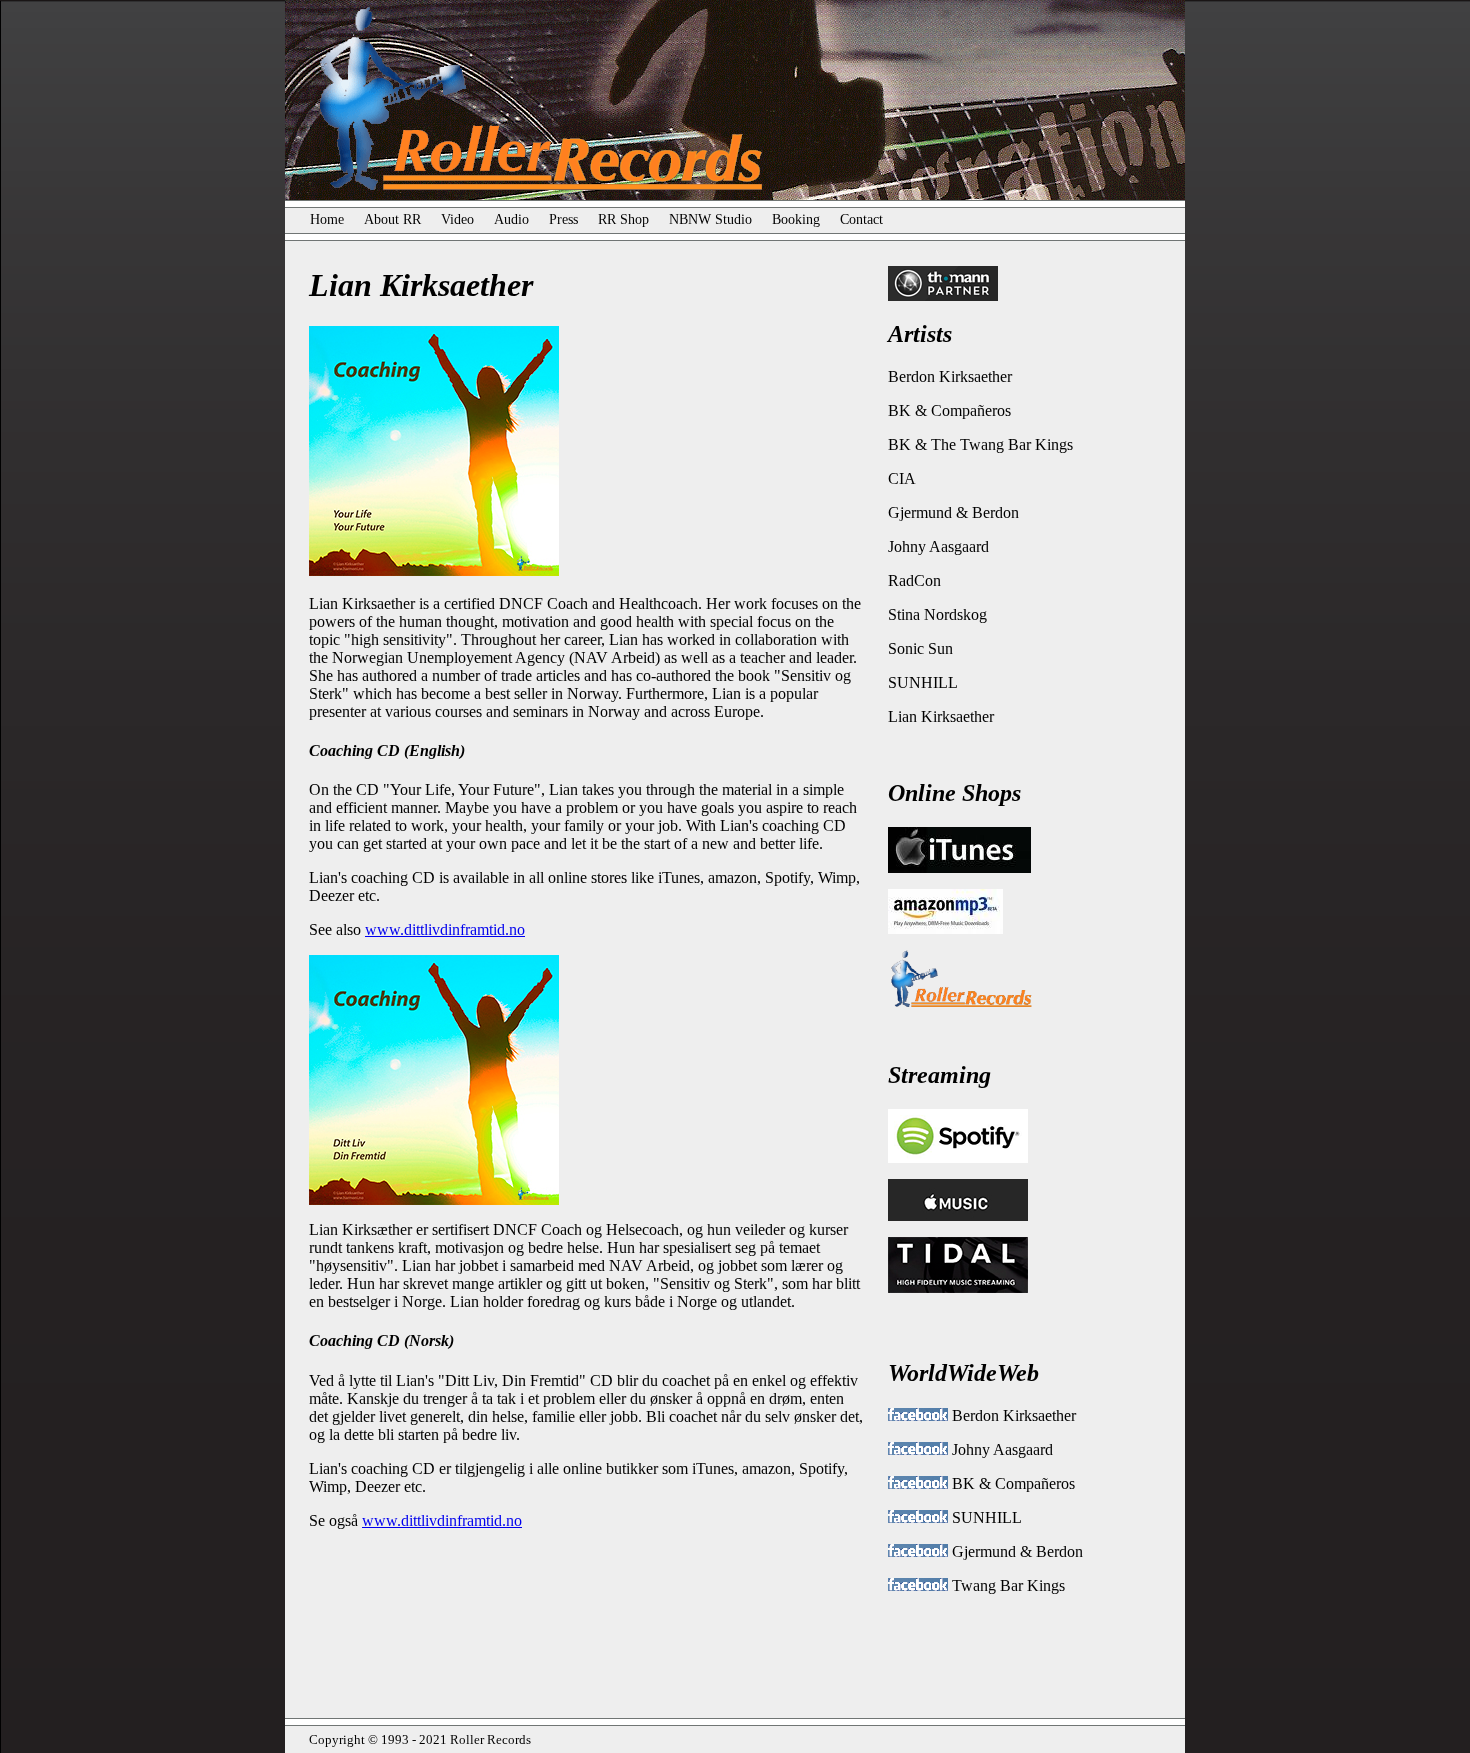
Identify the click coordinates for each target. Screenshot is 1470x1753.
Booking (796, 219)
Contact (861, 219)
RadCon (914, 580)
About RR (392, 219)
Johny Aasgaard (938, 546)
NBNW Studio (710, 219)
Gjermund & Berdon (953, 512)
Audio (511, 219)
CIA (902, 478)
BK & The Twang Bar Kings (980, 444)
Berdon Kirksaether (950, 376)
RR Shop (613, 219)
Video (457, 219)
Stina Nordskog (937, 614)
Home (337, 219)
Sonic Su (916, 648)
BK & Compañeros (949, 410)
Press (563, 219)
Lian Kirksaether (941, 716)
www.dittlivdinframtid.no (445, 929)
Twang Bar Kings (1006, 1585)
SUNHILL (923, 682)
